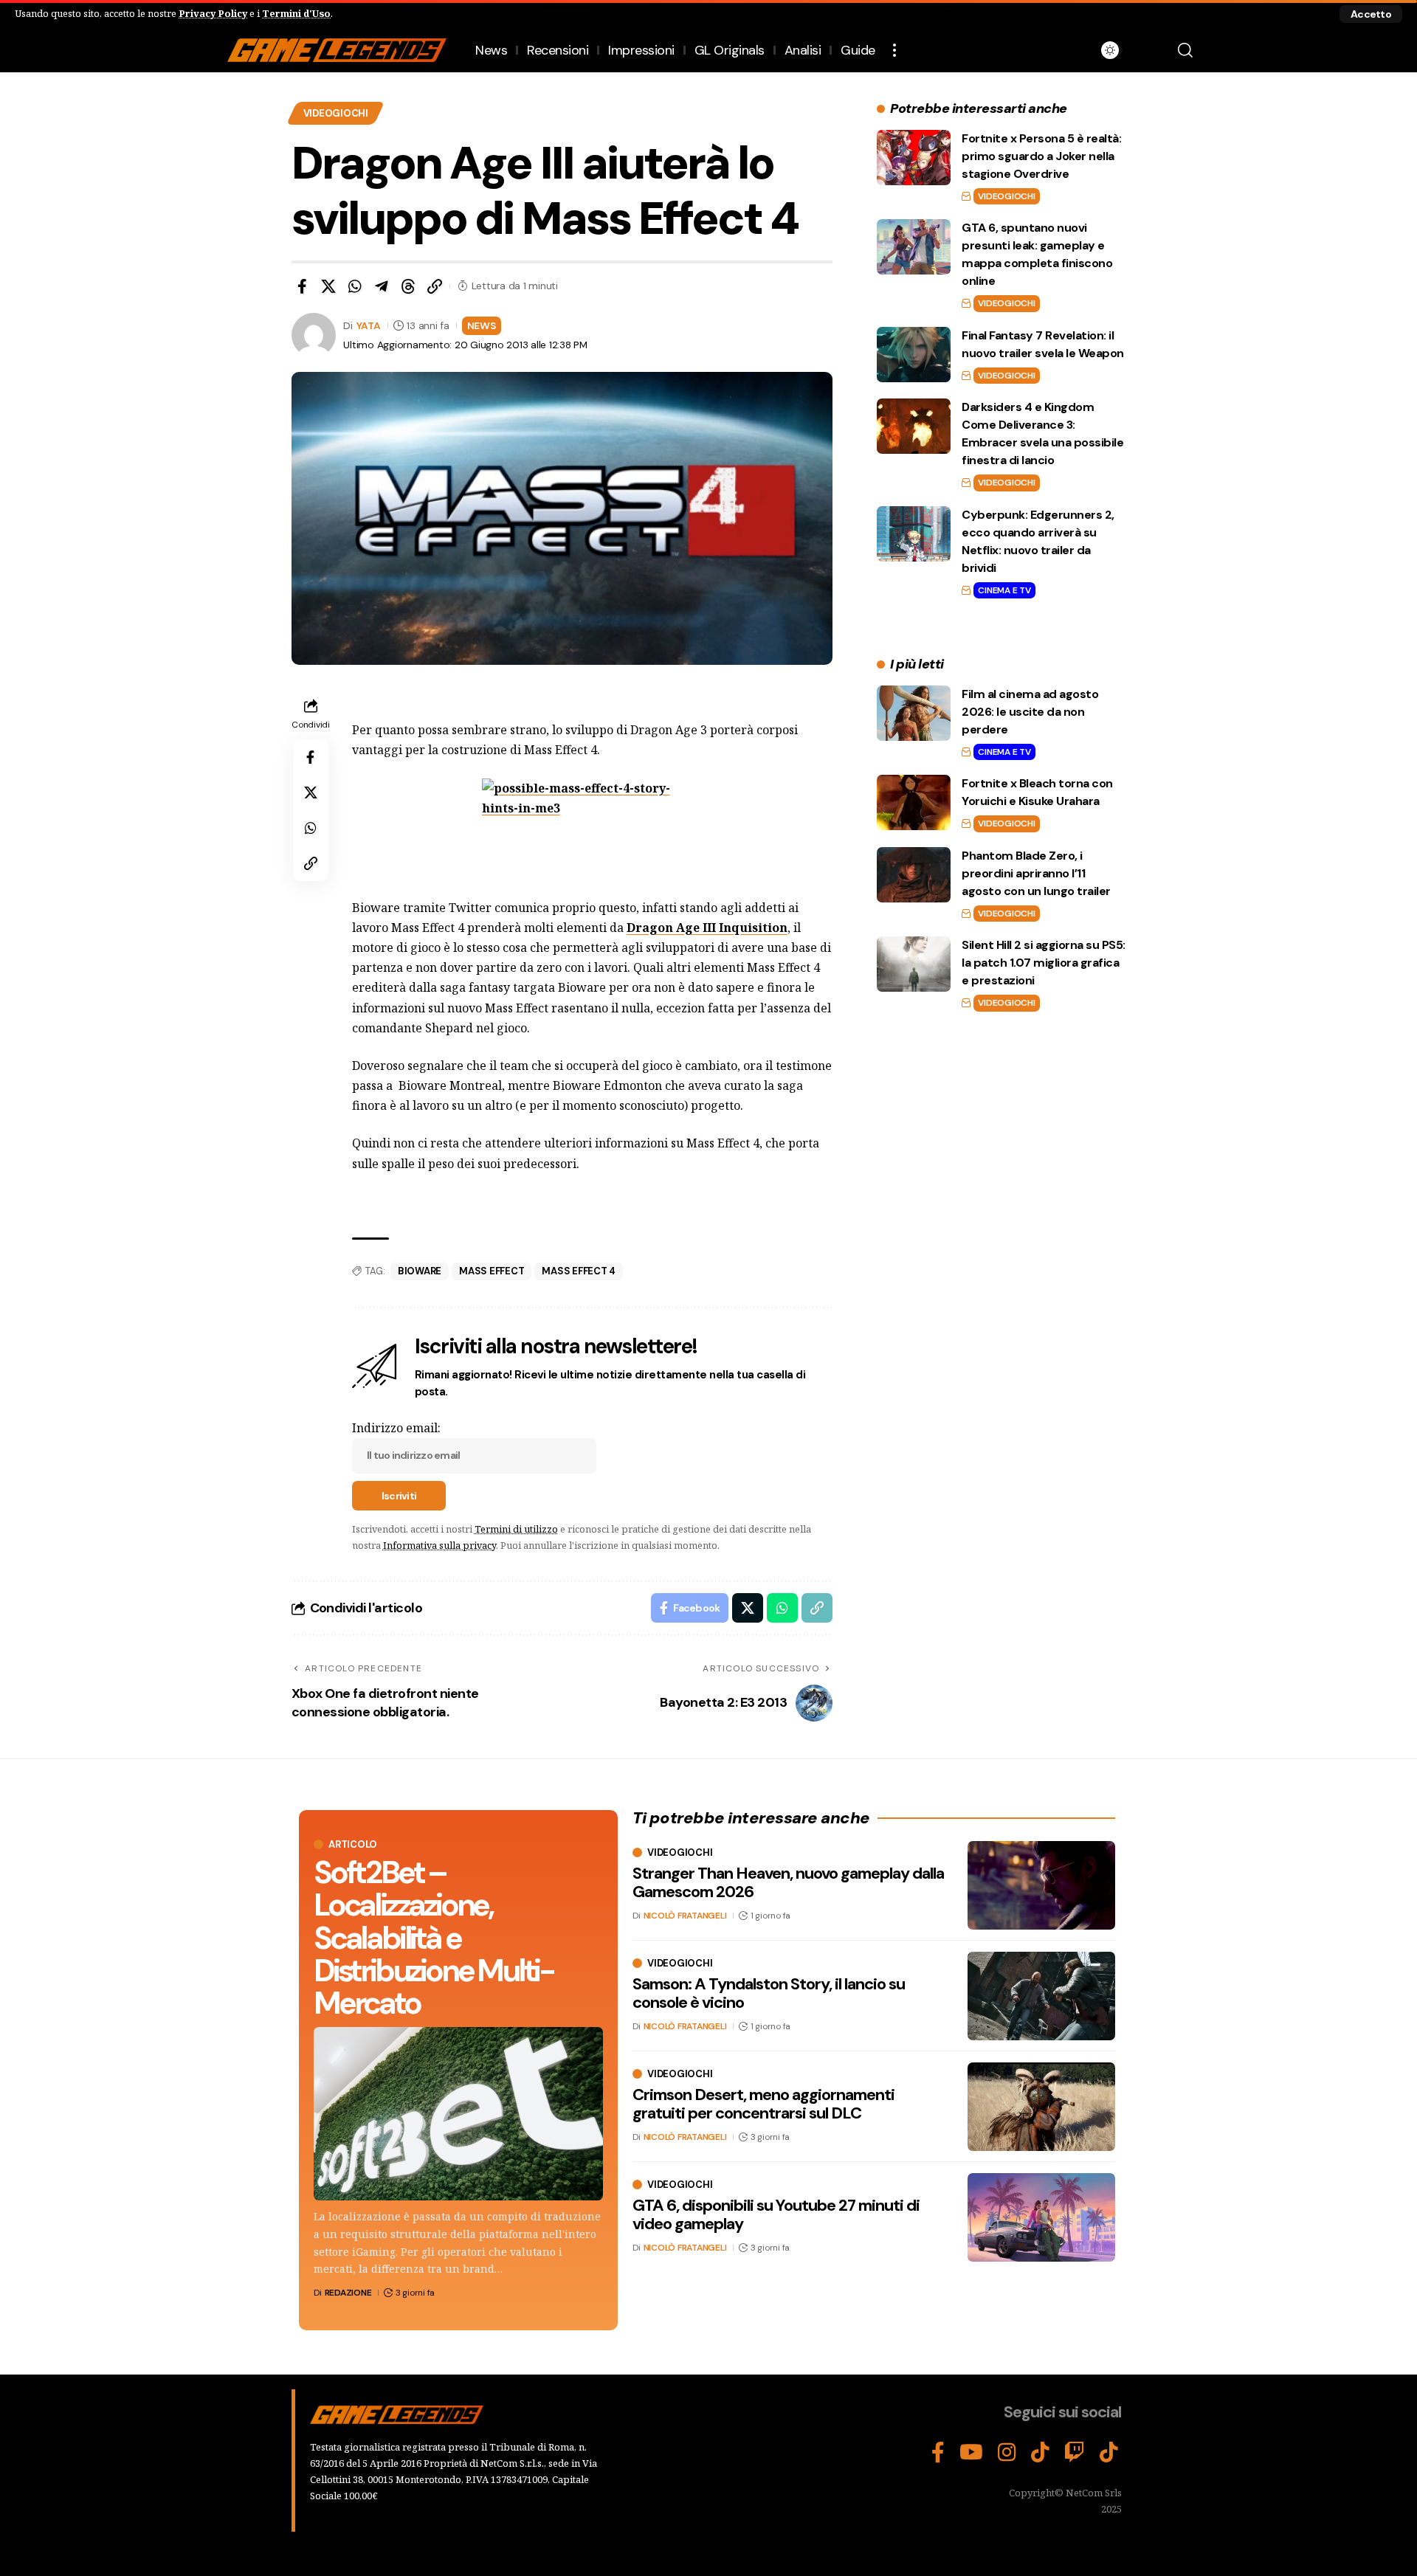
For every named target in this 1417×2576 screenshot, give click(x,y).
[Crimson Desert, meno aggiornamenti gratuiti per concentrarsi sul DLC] (1041, 2107)
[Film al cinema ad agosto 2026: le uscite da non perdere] (914, 713)
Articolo (353, 1844)
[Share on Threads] (408, 286)
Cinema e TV (1004, 590)
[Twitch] (1075, 2453)
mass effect (492, 1271)
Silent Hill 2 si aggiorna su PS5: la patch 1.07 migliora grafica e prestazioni (1044, 963)
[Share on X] (328, 286)
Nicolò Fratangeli (685, 1916)
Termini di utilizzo (516, 1529)
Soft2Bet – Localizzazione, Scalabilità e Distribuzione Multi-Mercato (434, 1937)
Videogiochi (336, 113)
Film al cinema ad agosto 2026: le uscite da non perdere (1030, 712)
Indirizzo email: (396, 1428)
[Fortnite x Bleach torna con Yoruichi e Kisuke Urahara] (914, 802)
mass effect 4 (579, 1271)
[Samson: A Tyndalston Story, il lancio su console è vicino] (1041, 1996)
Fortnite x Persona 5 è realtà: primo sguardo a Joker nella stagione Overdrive (1041, 156)
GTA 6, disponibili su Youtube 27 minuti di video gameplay (776, 2214)
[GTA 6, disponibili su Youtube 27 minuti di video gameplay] (1041, 2217)
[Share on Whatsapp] (355, 286)
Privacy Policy (213, 13)
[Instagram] (1007, 2453)
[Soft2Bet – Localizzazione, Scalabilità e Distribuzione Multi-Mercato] (458, 2114)
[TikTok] (1040, 2453)
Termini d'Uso (296, 13)
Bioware (420, 1271)
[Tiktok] (1109, 2453)
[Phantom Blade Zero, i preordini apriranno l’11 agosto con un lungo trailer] (914, 875)
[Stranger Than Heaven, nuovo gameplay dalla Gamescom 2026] (1041, 1885)
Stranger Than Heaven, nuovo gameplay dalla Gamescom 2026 (788, 1882)
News (482, 325)
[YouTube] (971, 2453)
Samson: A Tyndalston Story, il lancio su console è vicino (769, 1993)
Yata (369, 325)
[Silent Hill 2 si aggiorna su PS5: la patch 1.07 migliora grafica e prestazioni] (914, 964)
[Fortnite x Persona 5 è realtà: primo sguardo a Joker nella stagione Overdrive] (914, 158)
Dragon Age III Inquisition (707, 928)
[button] (1371, 14)
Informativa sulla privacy (439, 1545)
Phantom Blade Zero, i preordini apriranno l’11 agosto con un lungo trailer (1036, 873)
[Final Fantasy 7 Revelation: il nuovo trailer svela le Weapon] (914, 355)
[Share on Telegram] (382, 286)
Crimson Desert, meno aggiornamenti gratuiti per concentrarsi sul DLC (763, 2103)
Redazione (348, 2293)
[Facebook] (938, 2453)
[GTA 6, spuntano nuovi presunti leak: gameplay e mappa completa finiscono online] (914, 247)
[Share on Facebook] (302, 286)
